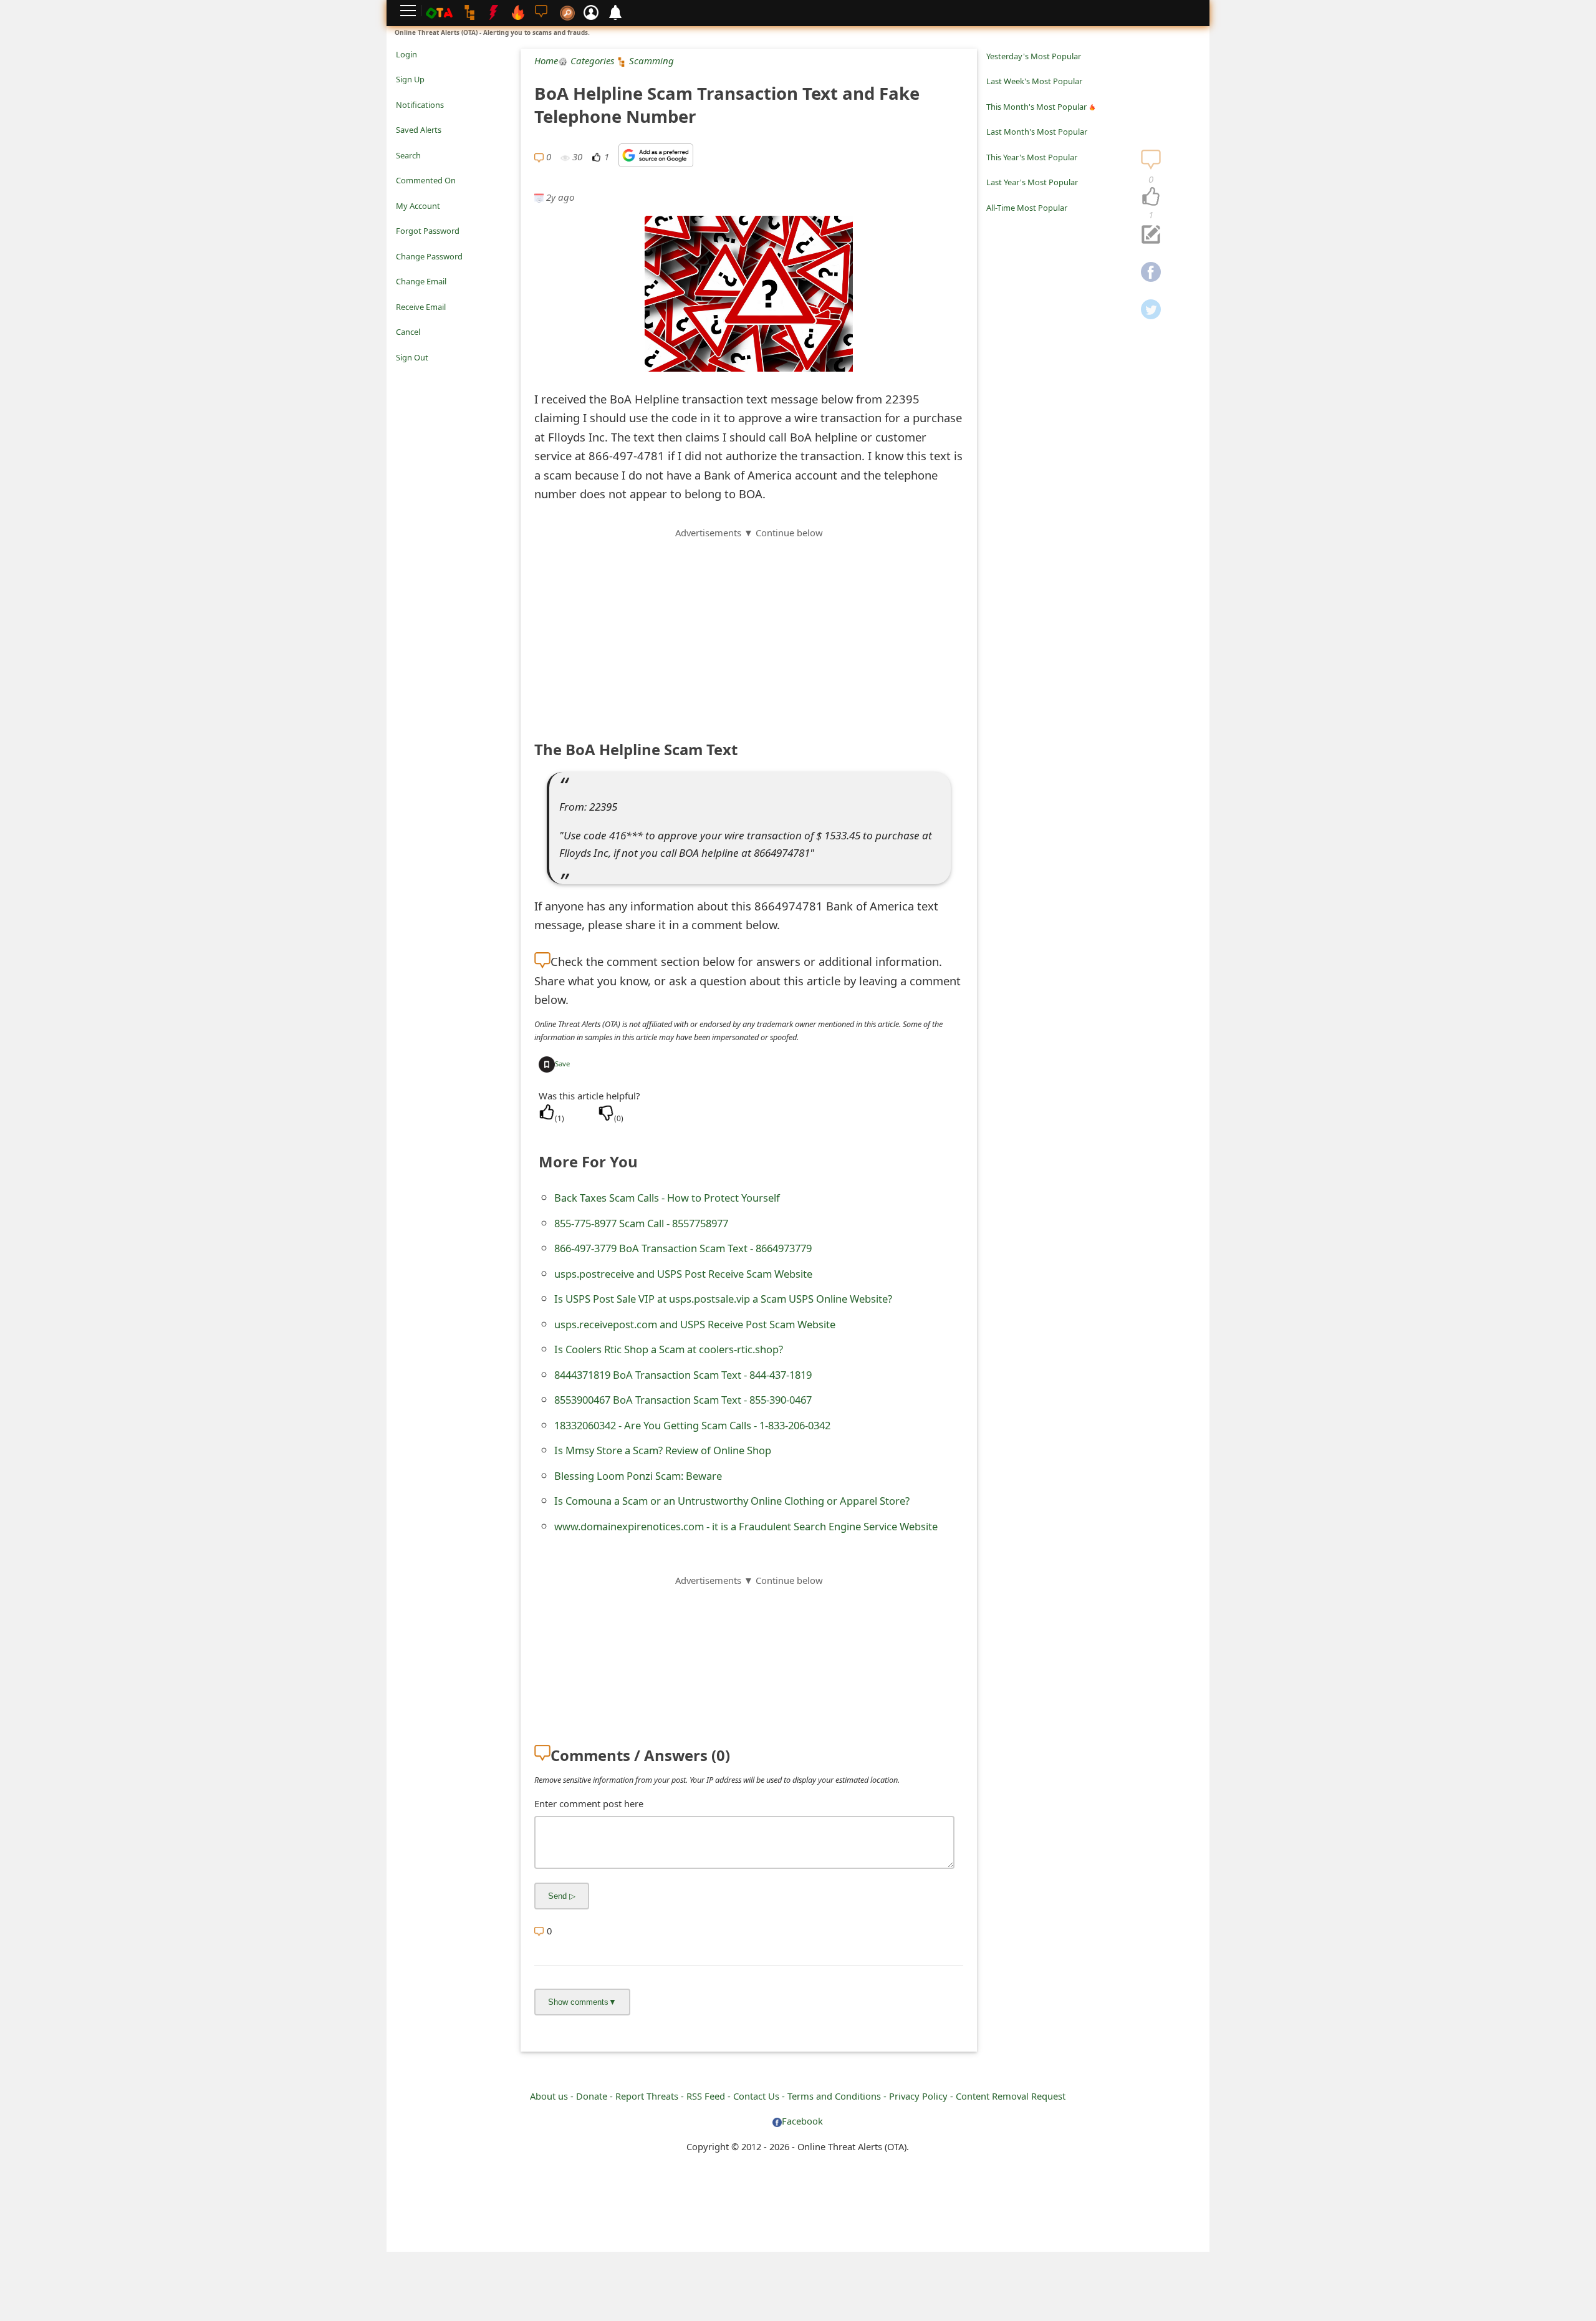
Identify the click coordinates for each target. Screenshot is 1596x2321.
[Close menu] (402, 375)
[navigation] (1151, 197)
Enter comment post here (589, 1803)
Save (562, 1064)
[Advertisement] (749, 627)
